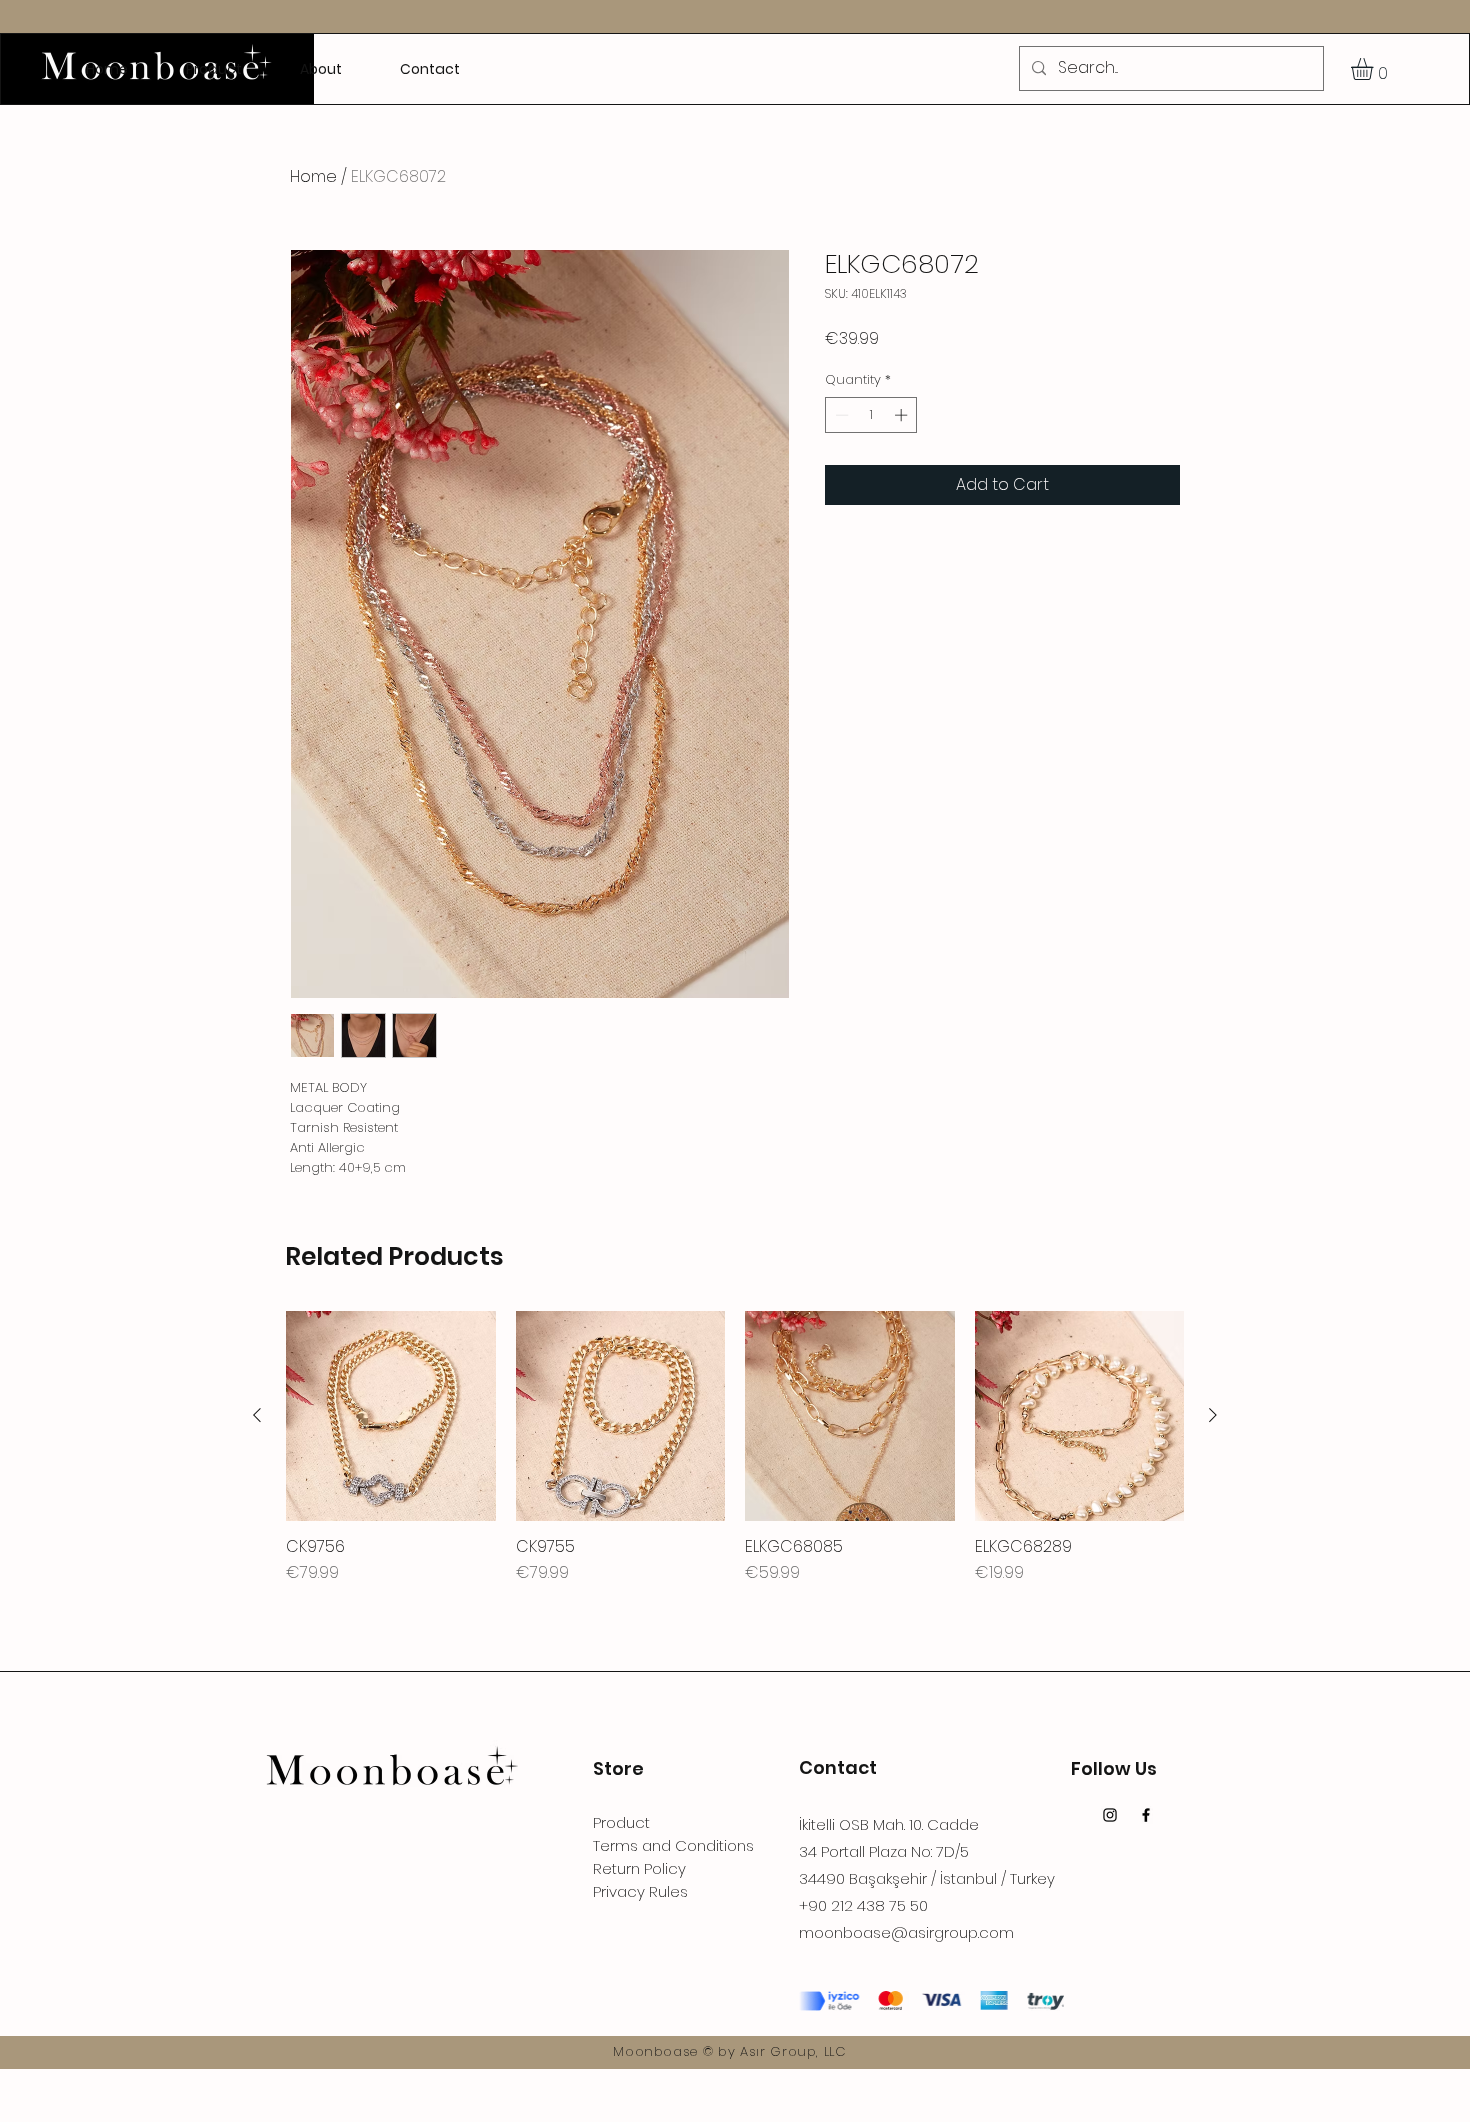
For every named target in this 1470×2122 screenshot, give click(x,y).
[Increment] (903, 415)
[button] (1375, 69)
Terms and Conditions (673, 1845)
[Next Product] (1213, 1415)
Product (621, 1822)
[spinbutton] (871, 415)
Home (313, 176)
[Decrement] (840, 415)
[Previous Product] (257, 1415)
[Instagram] (1110, 1815)
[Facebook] (1146, 1815)
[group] (735, 1448)
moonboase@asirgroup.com (906, 1932)
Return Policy (639, 1868)
